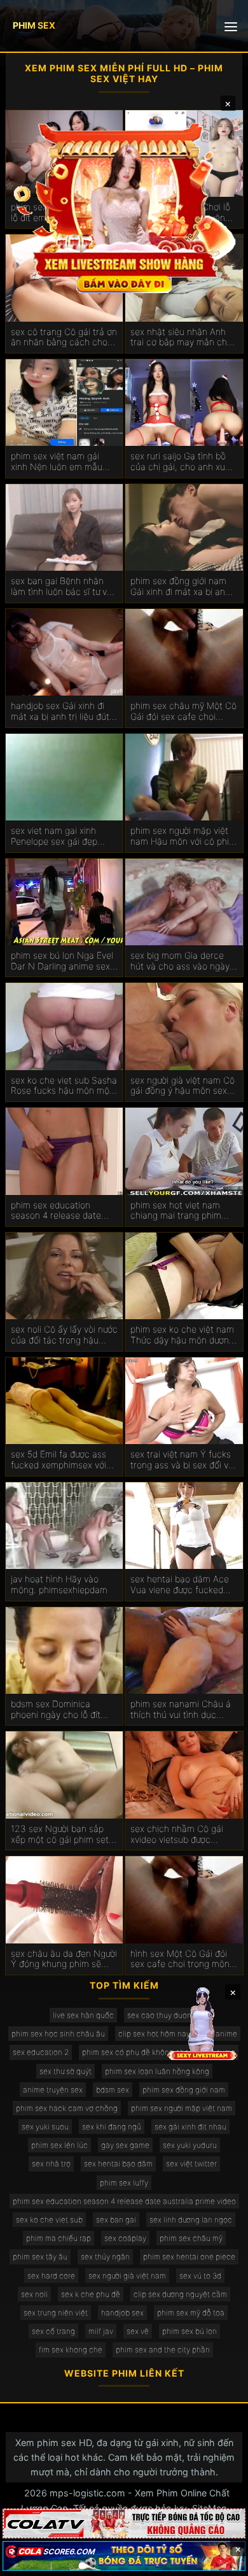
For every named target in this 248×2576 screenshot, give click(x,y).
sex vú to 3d (200, 2276)
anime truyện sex (53, 2090)
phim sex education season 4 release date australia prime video (124, 2201)
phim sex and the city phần (163, 2350)
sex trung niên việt (56, 2313)
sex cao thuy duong (162, 2015)
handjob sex (122, 2313)
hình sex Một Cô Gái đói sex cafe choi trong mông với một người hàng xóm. (183, 1959)
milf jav (101, 2331)
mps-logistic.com (87, 2493)
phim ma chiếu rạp (59, 2238)
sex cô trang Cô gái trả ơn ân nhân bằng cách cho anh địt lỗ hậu (64, 338)
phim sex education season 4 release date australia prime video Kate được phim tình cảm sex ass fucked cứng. (64, 1211)
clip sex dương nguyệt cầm (180, 2294)
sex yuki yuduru (190, 2145)
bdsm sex (113, 2090)
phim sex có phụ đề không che (135, 2052)
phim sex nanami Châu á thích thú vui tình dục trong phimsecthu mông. (181, 1710)
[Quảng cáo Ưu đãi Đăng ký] (124, 2556)
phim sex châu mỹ (191, 2238)
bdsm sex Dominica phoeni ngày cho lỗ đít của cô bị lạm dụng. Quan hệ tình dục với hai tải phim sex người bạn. (63, 1710)
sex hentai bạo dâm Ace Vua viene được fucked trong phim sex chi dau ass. (180, 1585)
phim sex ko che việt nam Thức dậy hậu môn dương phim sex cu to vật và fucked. (182, 1335)
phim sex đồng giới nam (184, 2090)
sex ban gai (116, 2220)
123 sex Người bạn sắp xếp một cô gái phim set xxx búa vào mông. (60, 1835)
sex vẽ (138, 2331)
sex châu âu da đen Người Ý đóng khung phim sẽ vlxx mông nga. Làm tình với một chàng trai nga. (64, 1959)
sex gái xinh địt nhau (190, 2127)
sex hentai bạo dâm (118, 2164)
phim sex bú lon (189, 2331)
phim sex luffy (124, 2183)
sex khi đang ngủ (112, 2127)
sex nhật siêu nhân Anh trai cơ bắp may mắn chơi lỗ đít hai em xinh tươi (182, 338)
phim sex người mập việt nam (182, 2108)
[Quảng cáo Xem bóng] (124, 2523)
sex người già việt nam (127, 2276)
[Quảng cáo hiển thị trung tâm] (124, 207)
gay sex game (125, 2145)
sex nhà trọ (51, 2164)
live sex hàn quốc (83, 2015)
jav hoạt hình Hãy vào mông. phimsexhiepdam (59, 1585)
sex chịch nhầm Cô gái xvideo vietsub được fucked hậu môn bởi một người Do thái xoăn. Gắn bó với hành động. (180, 1835)
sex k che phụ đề (91, 2294)
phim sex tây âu (40, 2257)
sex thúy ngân (105, 2257)
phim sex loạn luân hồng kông (157, 2071)
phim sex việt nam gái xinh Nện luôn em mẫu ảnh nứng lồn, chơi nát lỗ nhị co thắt (61, 462)
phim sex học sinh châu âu (58, 2034)
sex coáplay (125, 2238)
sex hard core (51, 2276)
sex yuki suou (45, 2127)
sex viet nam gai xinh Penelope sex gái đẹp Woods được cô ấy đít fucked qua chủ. (54, 836)
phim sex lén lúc (59, 2145)
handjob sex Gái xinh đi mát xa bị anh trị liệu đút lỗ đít (60, 712)
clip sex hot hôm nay (154, 2034)
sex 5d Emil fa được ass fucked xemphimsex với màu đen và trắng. (59, 1460)
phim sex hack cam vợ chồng (67, 2108)
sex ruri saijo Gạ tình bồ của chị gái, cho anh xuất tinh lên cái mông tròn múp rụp (182, 462)
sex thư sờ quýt (65, 2071)
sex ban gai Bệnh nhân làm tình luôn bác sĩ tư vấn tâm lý (64, 587)
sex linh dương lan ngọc (191, 2220)
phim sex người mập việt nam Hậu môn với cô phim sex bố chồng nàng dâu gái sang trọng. (183, 836)
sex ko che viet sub (49, 2220)
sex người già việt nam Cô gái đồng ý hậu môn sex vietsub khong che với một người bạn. (184, 1086)
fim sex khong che (71, 2350)
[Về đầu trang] (220, 2561)
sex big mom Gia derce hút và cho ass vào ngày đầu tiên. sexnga (180, 961)
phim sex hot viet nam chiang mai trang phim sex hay (176, 1211)
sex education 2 (41, 2052)
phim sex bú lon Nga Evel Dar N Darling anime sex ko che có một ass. (62, 961)
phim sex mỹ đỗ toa (191, 2313)
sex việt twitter (191, 2164)
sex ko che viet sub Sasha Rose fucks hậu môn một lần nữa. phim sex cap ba (64, 1086)
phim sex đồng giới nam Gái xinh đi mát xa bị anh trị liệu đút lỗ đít (180, 587)
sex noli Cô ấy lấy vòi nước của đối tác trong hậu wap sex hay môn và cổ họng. (64, 1335)
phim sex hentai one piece (189, 2257)
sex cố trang (53, 2331)
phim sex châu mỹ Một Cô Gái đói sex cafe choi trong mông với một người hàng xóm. (183, 712)
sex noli (34, 2294)
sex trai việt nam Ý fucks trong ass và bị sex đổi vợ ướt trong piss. (182, 1460)
